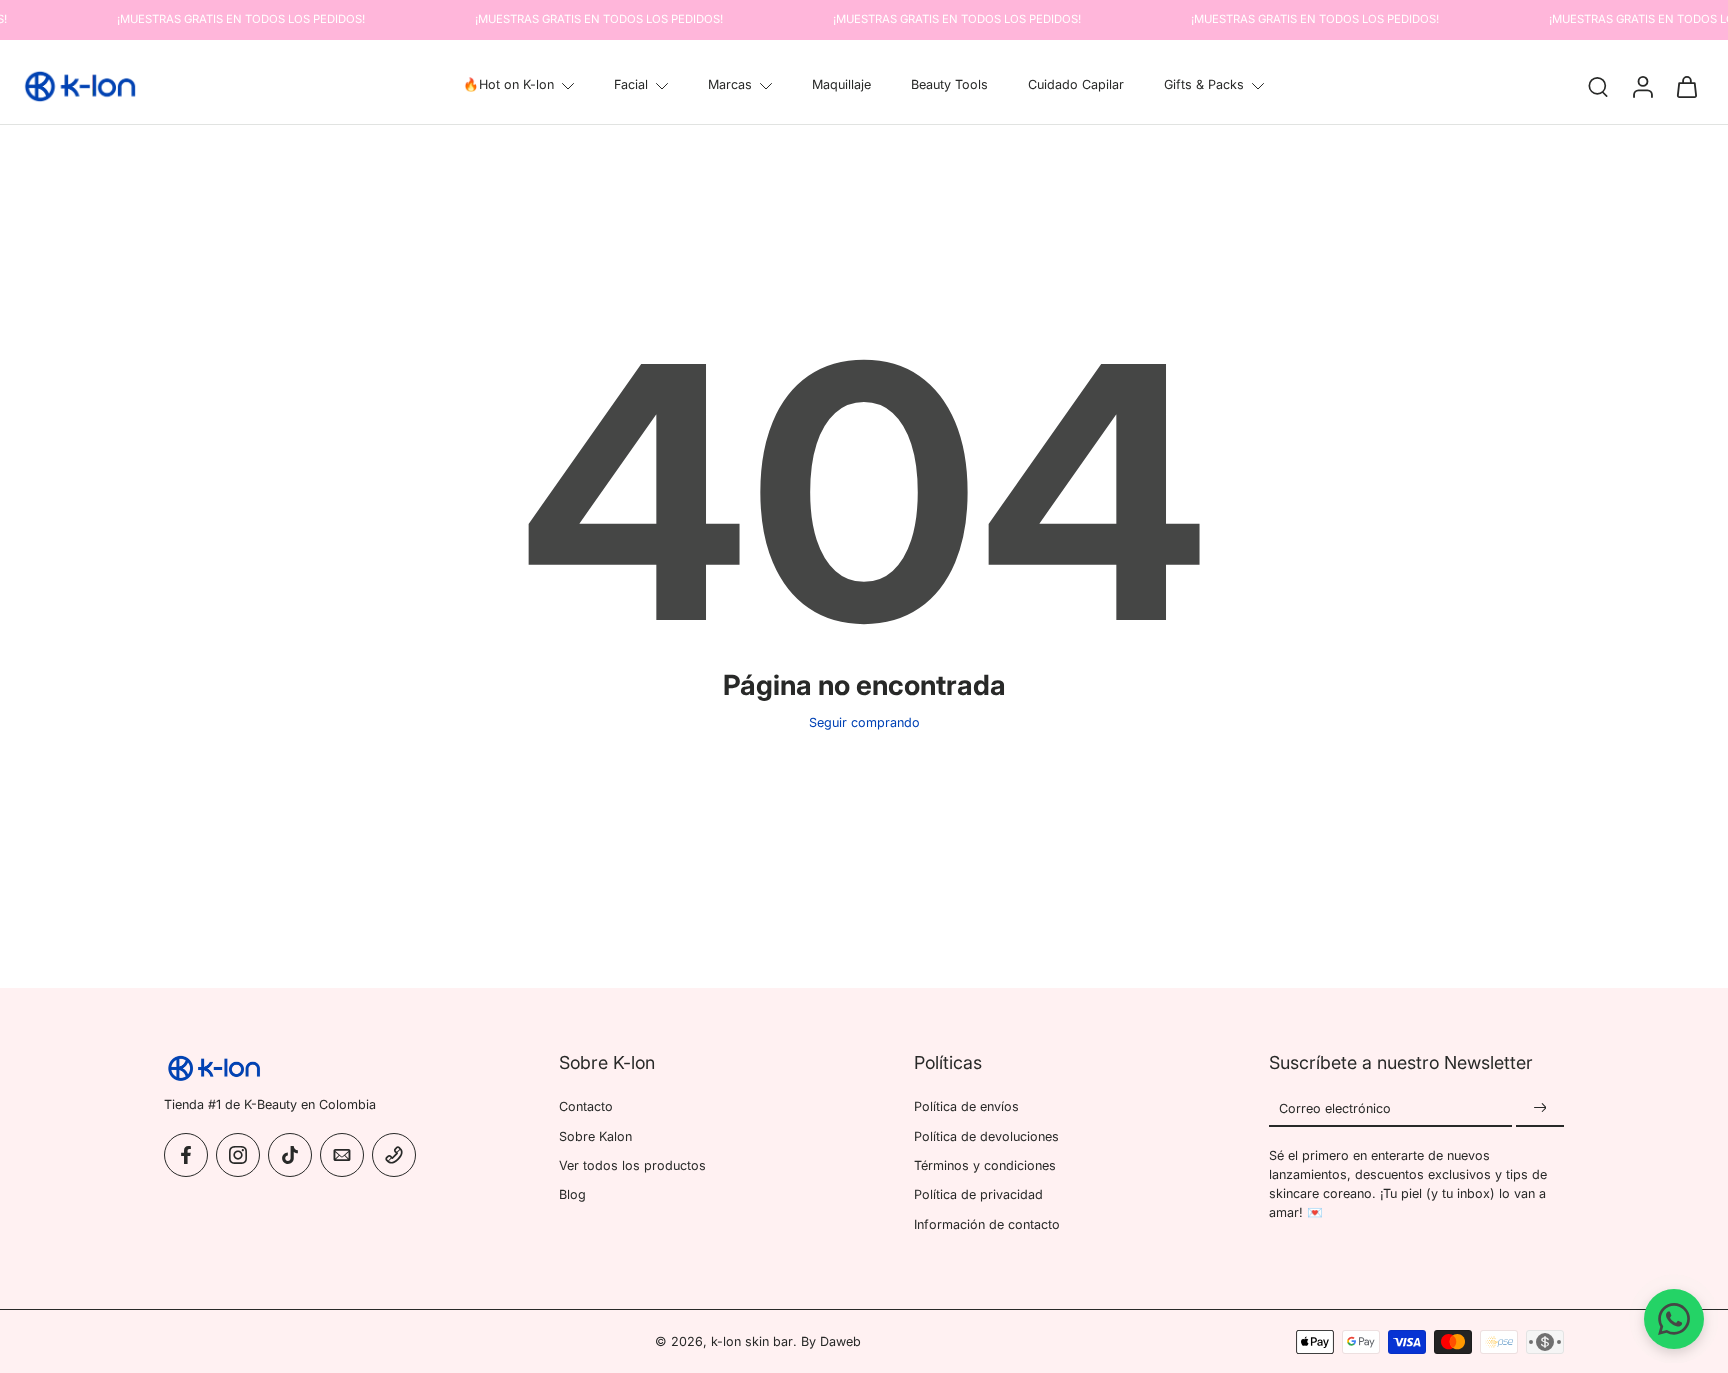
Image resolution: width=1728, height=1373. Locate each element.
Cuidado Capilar (1076, 84)
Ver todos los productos (632, 1164)
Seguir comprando (864, 722)
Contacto (586, 1106)
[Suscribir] (1540, 1108)
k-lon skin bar (752, 1341)
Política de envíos (966, 1106)
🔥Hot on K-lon (508, 84)
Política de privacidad (978, 1194)
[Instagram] (238, 1154)
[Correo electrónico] (342, 1154)
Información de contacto (987, 1223)
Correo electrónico (1335, 1108)
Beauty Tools (949, 84)
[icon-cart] (1686, 86)
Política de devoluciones (986, 1135)
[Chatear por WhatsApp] (1674, 1319)
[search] (1598, 86)
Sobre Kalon (595, 1135)
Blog (572, 1194)
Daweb (840, 1341)
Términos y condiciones (985, 1164)
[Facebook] (186, 1154)
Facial (631, 84)
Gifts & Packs (1204, 84)
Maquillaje (841, 84)
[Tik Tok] (290, 1154)
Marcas (730, 84)
